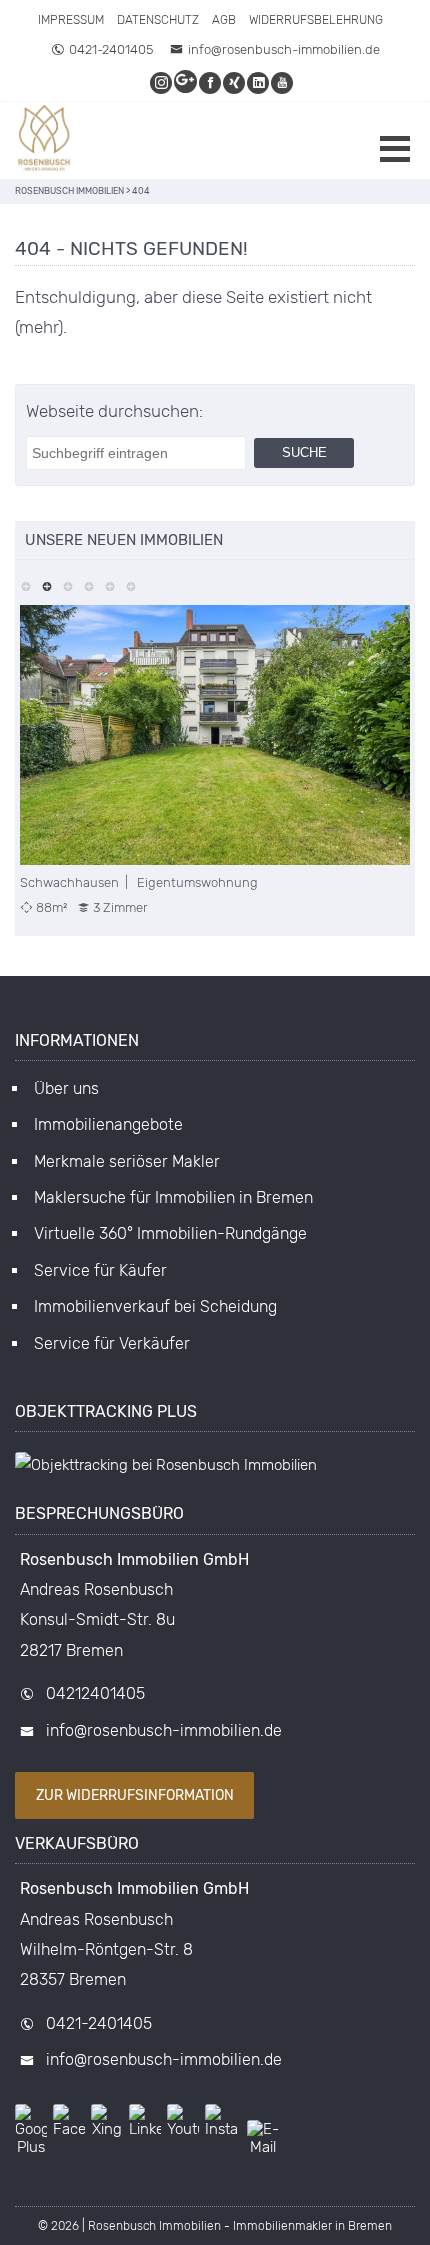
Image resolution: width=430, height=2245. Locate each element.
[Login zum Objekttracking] (166, 1465)
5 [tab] (109, 584)
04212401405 (95, 1693)
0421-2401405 (111, 49)
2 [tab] (46, 584)
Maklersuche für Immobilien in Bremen (173, 1197)
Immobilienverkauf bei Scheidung (155, 1306)
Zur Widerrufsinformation (135, 1795)
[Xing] (235, 82)
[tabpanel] (215, 760)
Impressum (71, 20)
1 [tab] (25, 584)
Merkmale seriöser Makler (127, 1161)
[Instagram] (162, 82)
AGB (224, 20)
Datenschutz (158, 20)
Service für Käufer (100, 1270)
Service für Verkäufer (112, 1343)
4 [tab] (88, 584)
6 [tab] (130, 584)
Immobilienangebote (108, 1124)
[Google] (186, 82)
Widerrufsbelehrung (316, 20)
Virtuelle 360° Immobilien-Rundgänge (170, 1233)
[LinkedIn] (259, 82)
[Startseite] (45, 140)
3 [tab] (67, 584)
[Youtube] (283, 82)
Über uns (66, 1088)
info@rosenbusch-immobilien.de (284, 49)
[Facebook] (211, 82)
